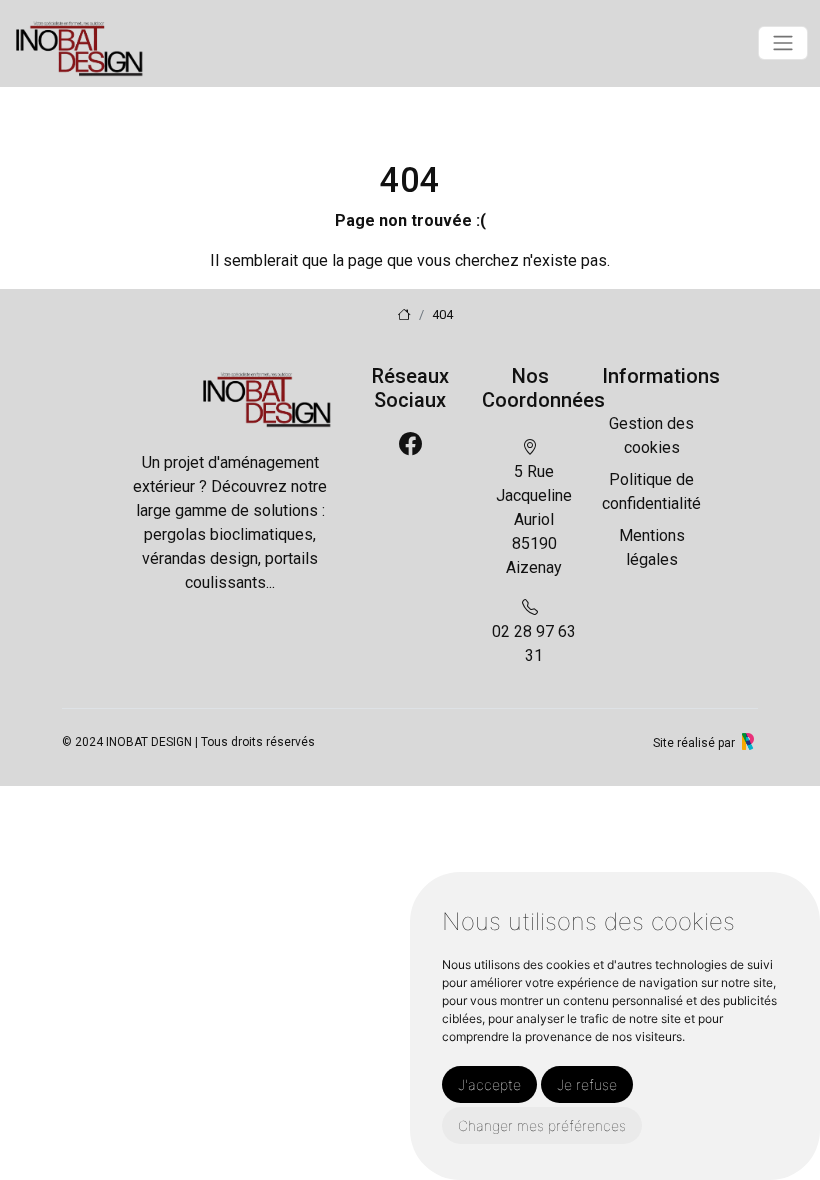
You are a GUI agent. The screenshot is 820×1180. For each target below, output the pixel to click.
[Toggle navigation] (783, 43)
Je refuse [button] (587, 1084)
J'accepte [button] (489, 1084)
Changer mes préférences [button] (542, 1125)
